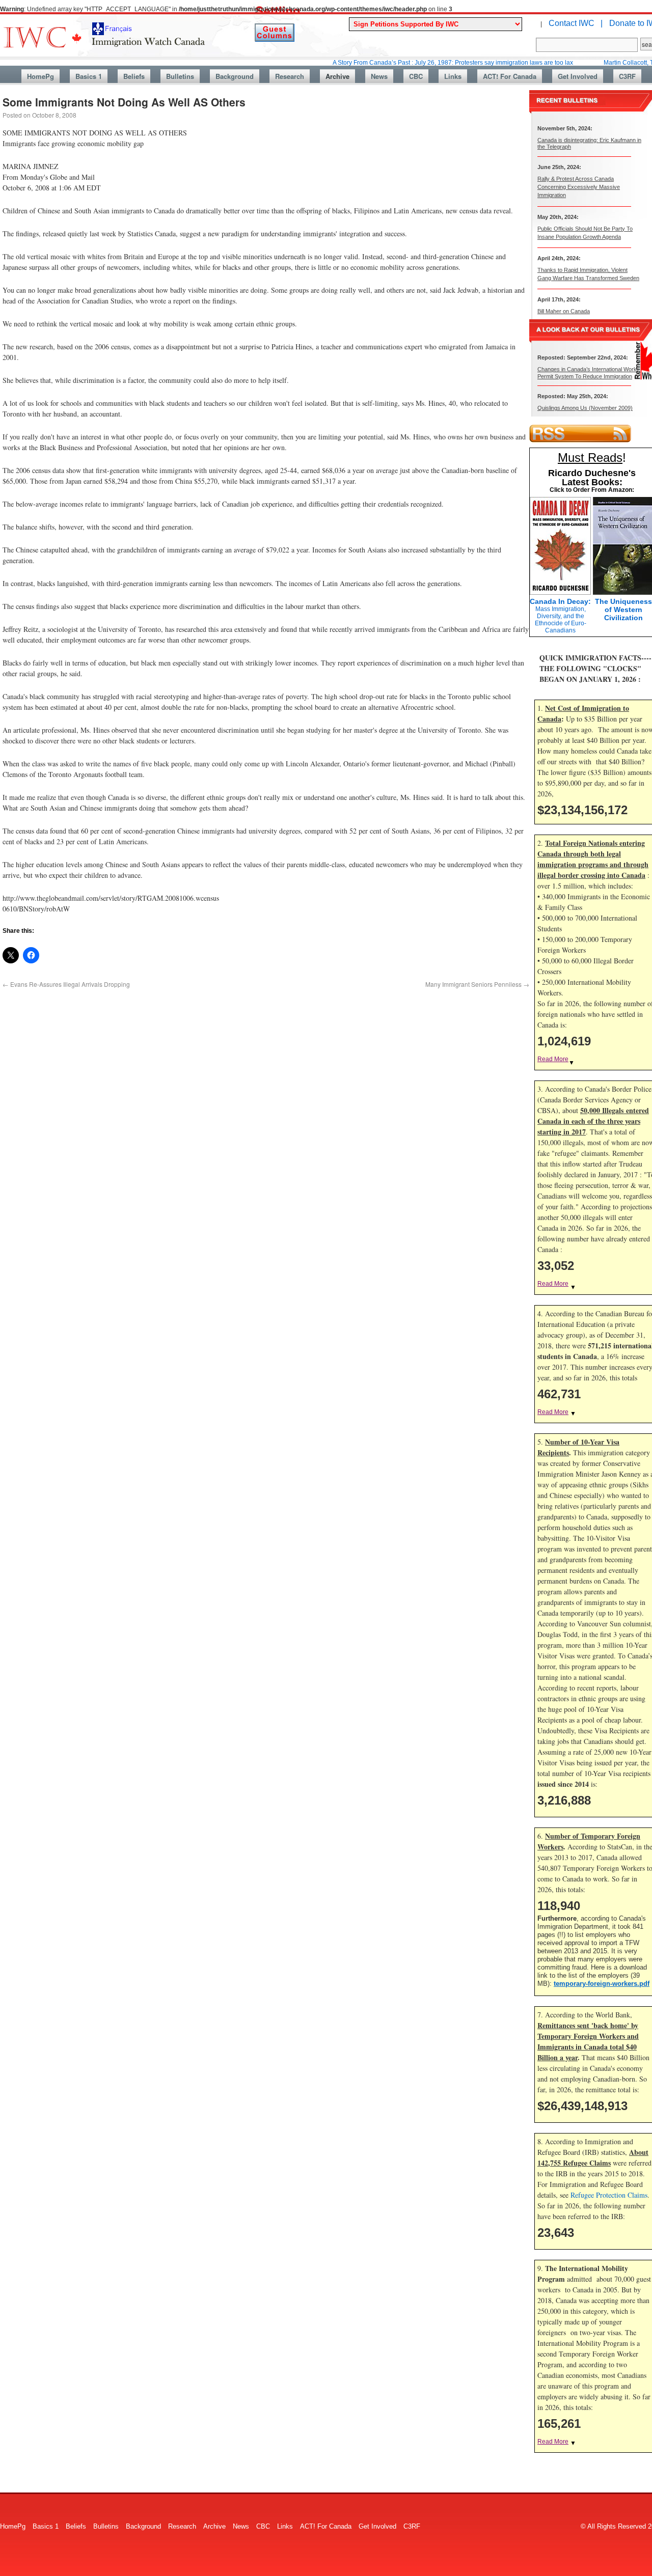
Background (235, 76)
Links (453, 76)
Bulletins (180, 76)
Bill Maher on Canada (564, 311)
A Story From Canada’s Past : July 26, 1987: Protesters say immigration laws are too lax (407, 63)
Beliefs (134, 76)
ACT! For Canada (510, 76)
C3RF (627, 76)
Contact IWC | (576, 23)
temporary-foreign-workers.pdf (602, 1984)
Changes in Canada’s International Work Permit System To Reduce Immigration (587, 372)
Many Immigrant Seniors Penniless (477, 984)
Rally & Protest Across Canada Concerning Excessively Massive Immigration (579, 187)
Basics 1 (89, 76)
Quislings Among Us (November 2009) (585, 408)
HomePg (40, 76)
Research (290, 76)
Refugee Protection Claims (609, 2195)
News (379, 76)
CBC (416, 76)
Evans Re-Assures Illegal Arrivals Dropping (66, 984)
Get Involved (578, 76)
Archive (337, 76)
